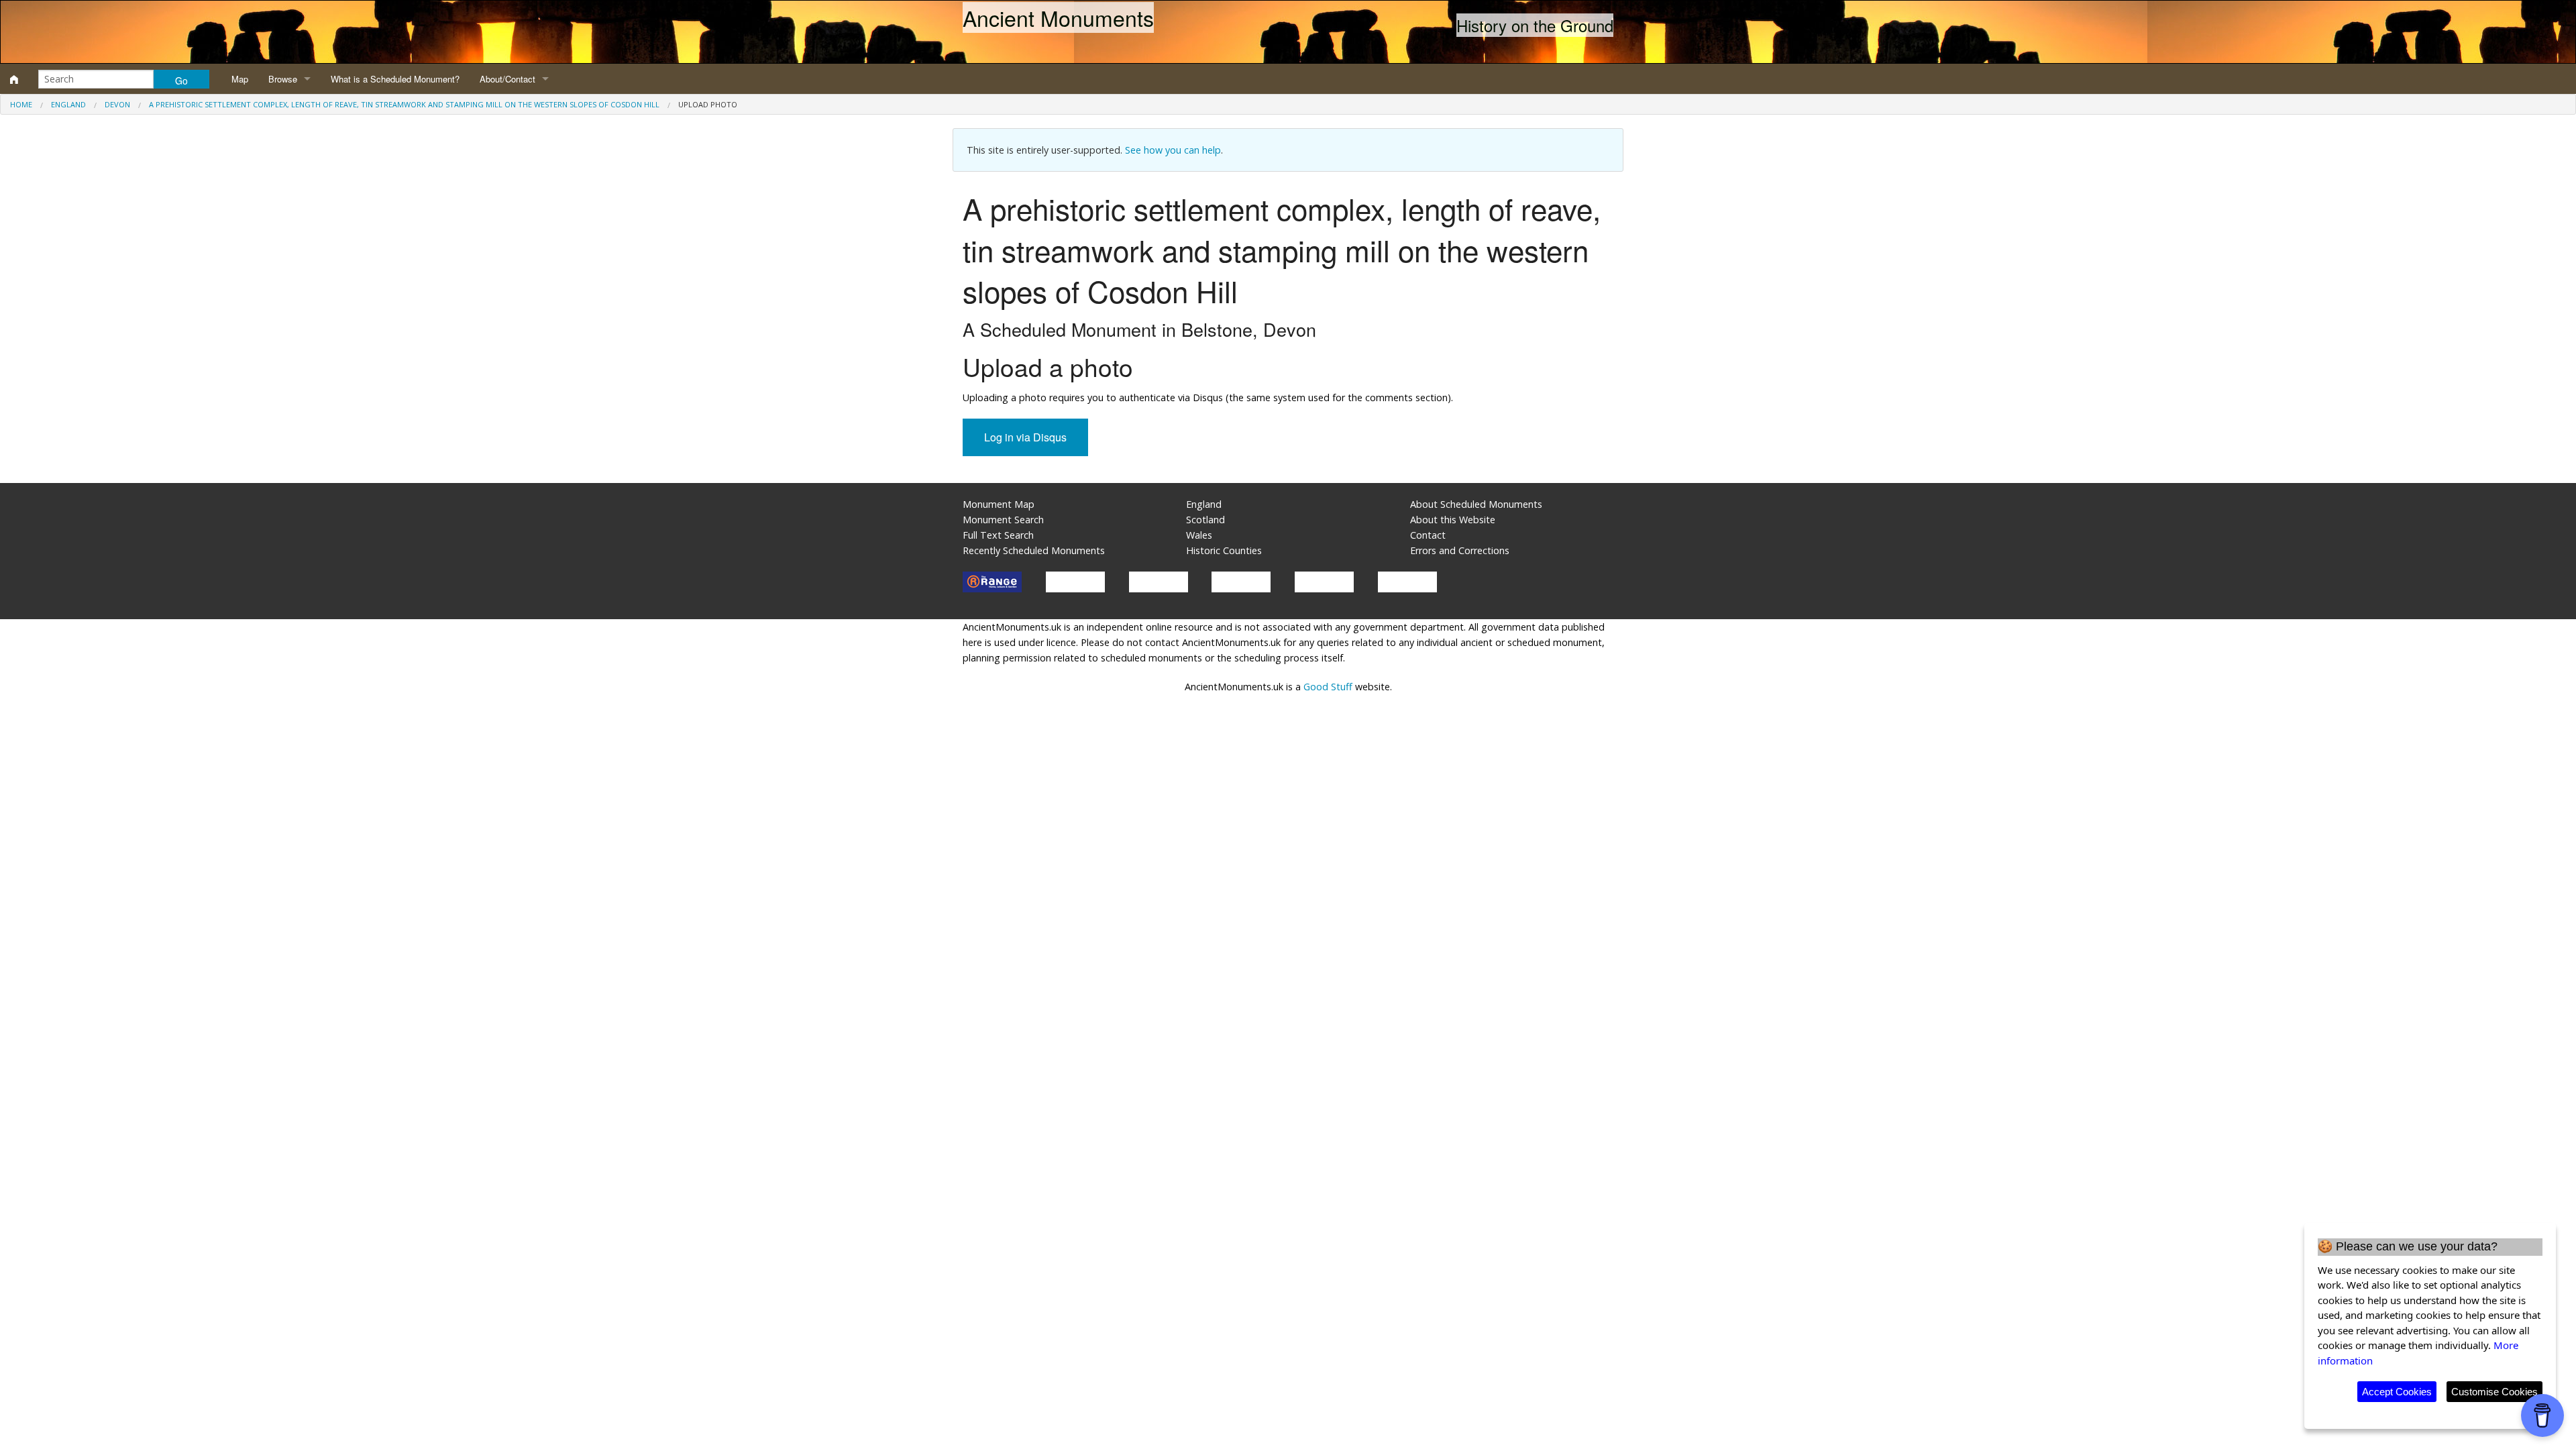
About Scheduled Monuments (1476, 504)
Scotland (1205, 520)
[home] (14, 79)
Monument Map (999, 504)
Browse (283, 79)
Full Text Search (998, 535)
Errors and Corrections (1460, 550)
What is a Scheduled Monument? (395, 79)
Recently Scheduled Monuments (1034, 550)
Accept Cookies (2397, 1392)
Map (240, 79)
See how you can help (1173, 150)
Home (21, 104)
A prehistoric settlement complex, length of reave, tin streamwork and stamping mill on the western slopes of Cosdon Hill (404, 104)
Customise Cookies (2494, 1392)
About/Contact (507, 79)
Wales (1199, 535)
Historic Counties (1224, 550)
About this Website (1453, 520)
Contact (1428, 535)
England (68, 104)
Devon (117, 104)
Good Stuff (1328, 687)
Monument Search (1003, 520)
